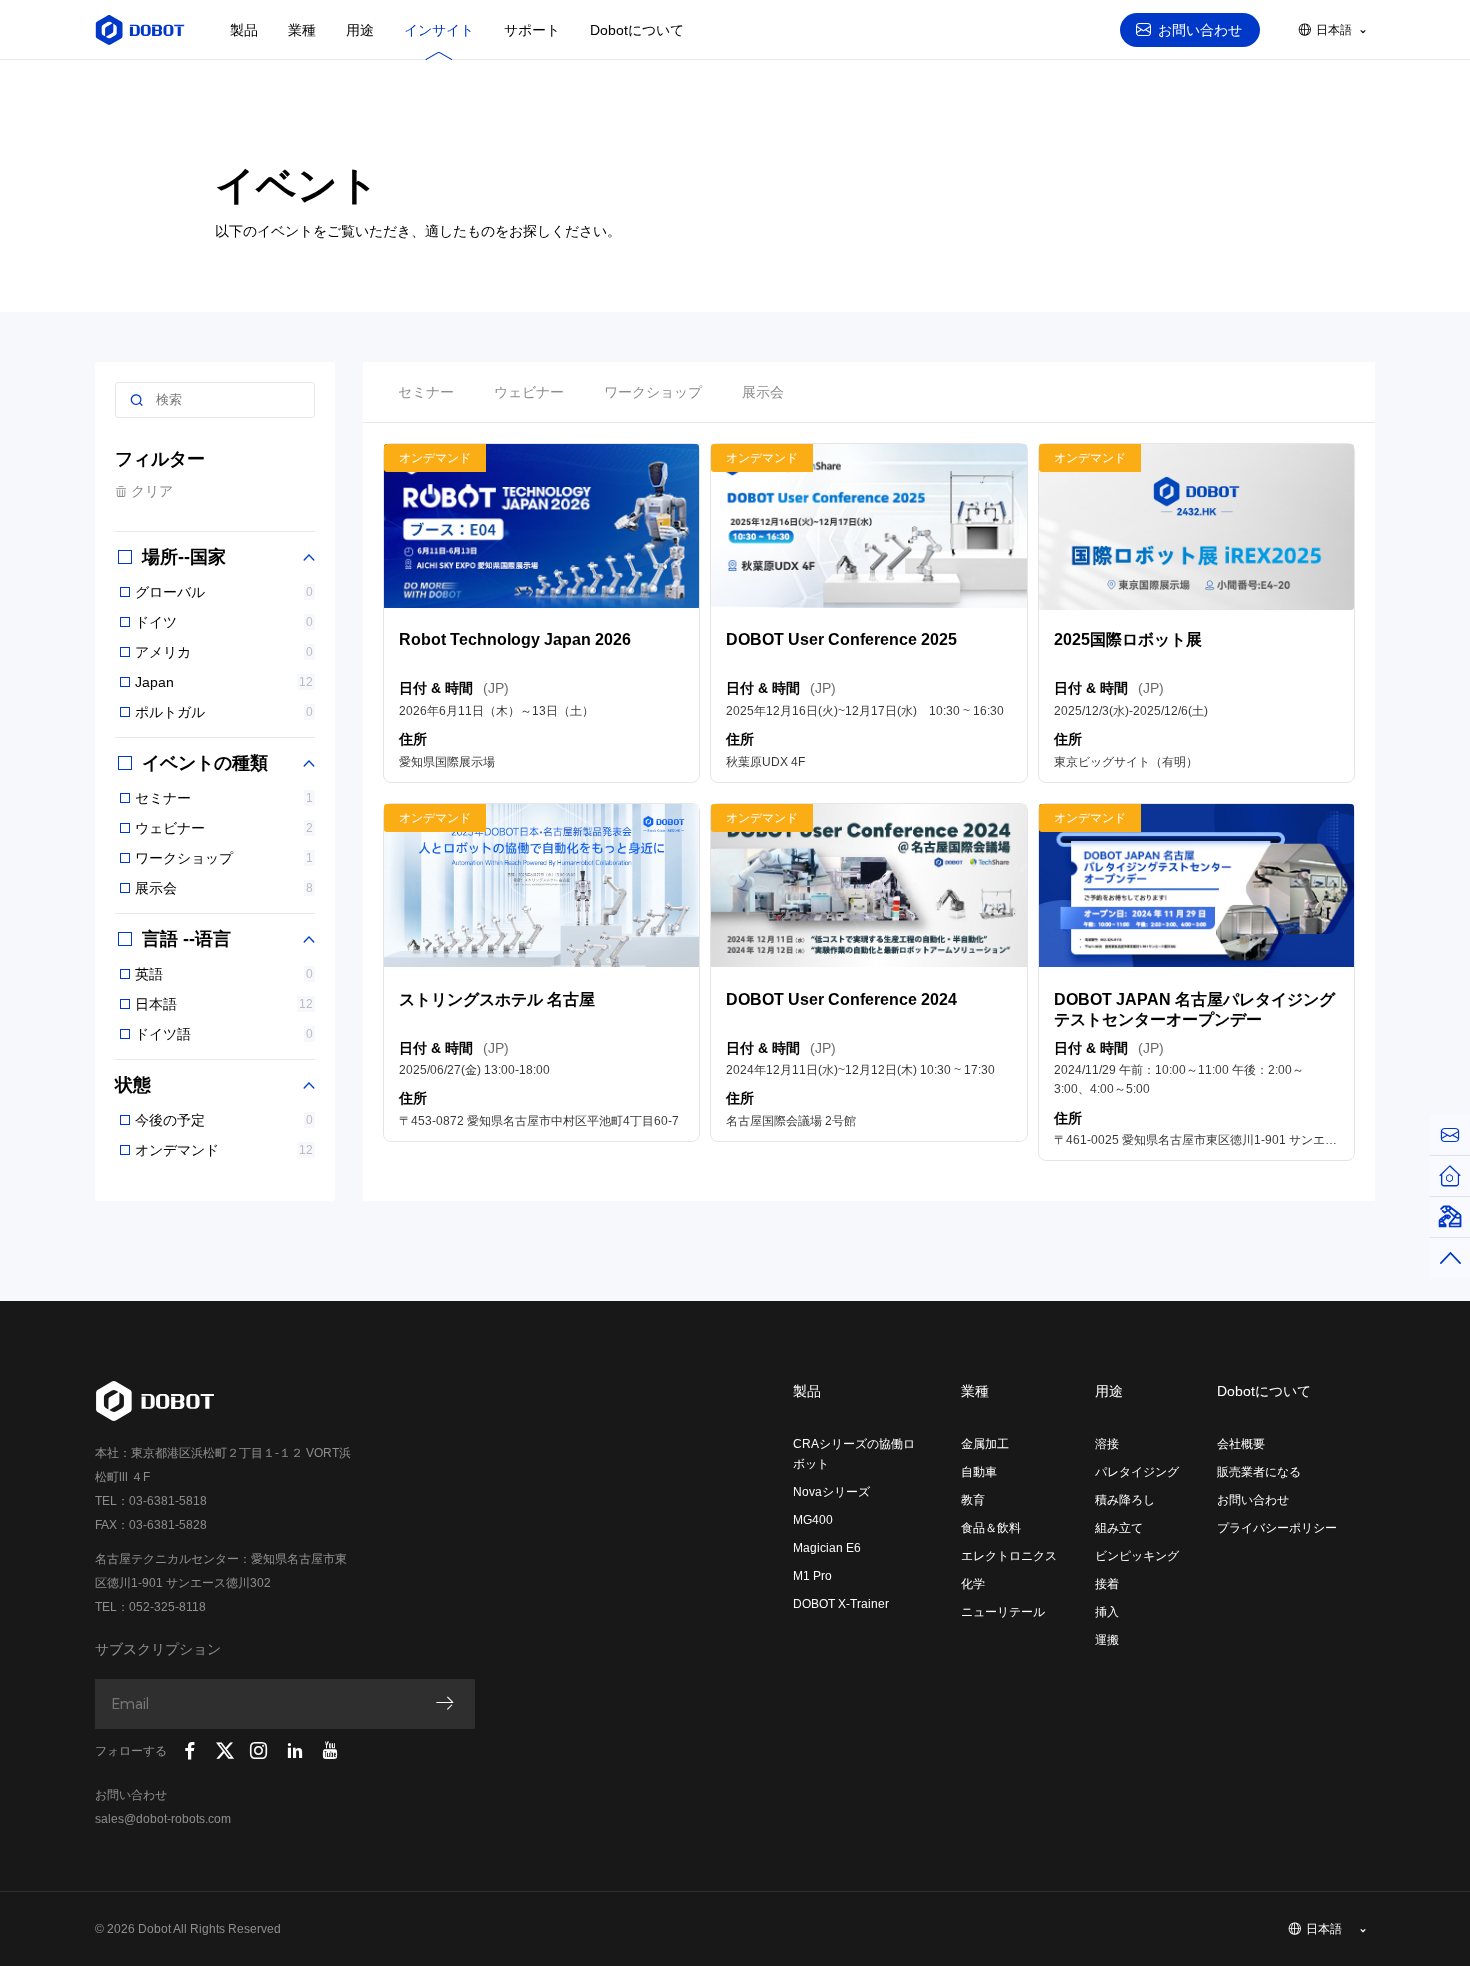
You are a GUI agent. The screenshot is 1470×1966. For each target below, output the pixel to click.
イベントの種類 (202, 763)
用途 (360, 30)
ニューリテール (1003, 1612)
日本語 (224, 1004)
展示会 (224, 888)
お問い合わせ (1200, 30)
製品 (244, 30)
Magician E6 (827, 1548)
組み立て (1119, 1528)
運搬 (1107, 1640)
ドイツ (224, 622)
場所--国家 (181, 557)
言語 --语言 (184, 939)
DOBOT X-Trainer (841, 1604)
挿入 (1107, 1612)
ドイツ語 (224, 1034)
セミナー (224, 798)
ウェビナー (224, 828)
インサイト (439, 30)
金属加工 (985, 1444)
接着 (1107, 1584)
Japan (224, 682)
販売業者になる (1259, 1472)
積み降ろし (1125, 1500)
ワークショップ (224, 858)
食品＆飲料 (991, 1528)
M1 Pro (812, 1576)
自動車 (979, 1472)
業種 (302, 30)
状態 (133, 1085)
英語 (224, 974)
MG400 (813, 1520)
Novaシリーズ (831, 1492)
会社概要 (1241, 1444)
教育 (973, 1500)
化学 (973, 1584)
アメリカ (224, 652)
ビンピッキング (1137, 1556)
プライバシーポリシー (1277, 1528)
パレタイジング (1137, 1472)
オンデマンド (224, 1150)
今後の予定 (224, 1120)
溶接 (1107, 1444)
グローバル (224, 592)
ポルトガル (224, 712)
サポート (532, 30)
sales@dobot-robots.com (163, 1819)
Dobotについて (637, 30)
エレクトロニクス (1009, 1556)
